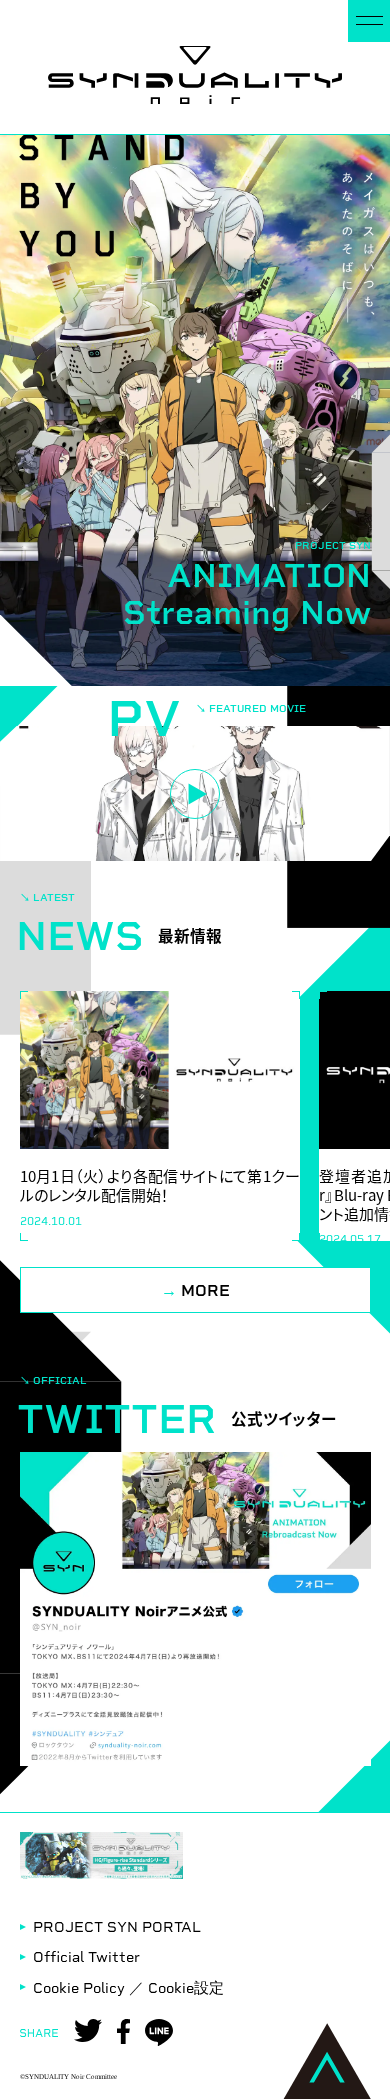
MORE (195, 1290)
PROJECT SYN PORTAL (117, 1927)
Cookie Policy (79, 1988)
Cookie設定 (186, 1988)
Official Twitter (86, 1957)
